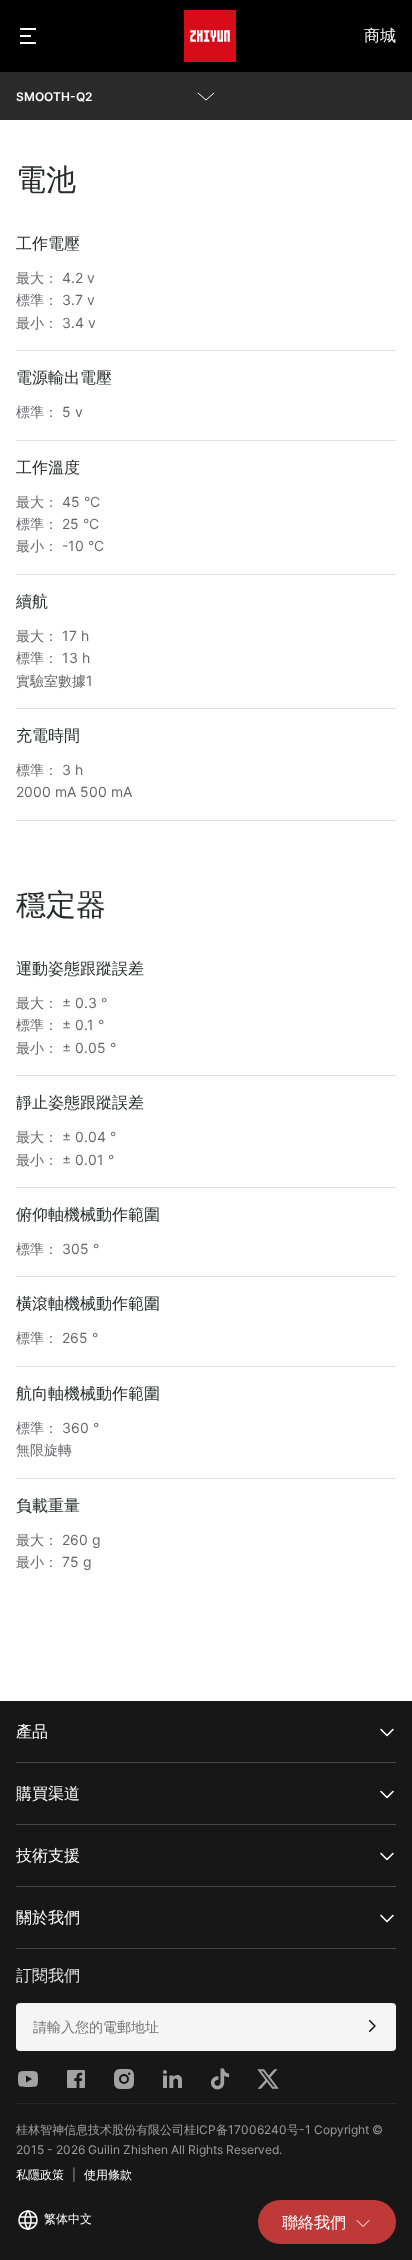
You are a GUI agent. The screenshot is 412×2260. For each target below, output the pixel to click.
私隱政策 (40, 2174)
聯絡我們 (314, 2222)
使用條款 (108, 2174)
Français (63, 2108)
